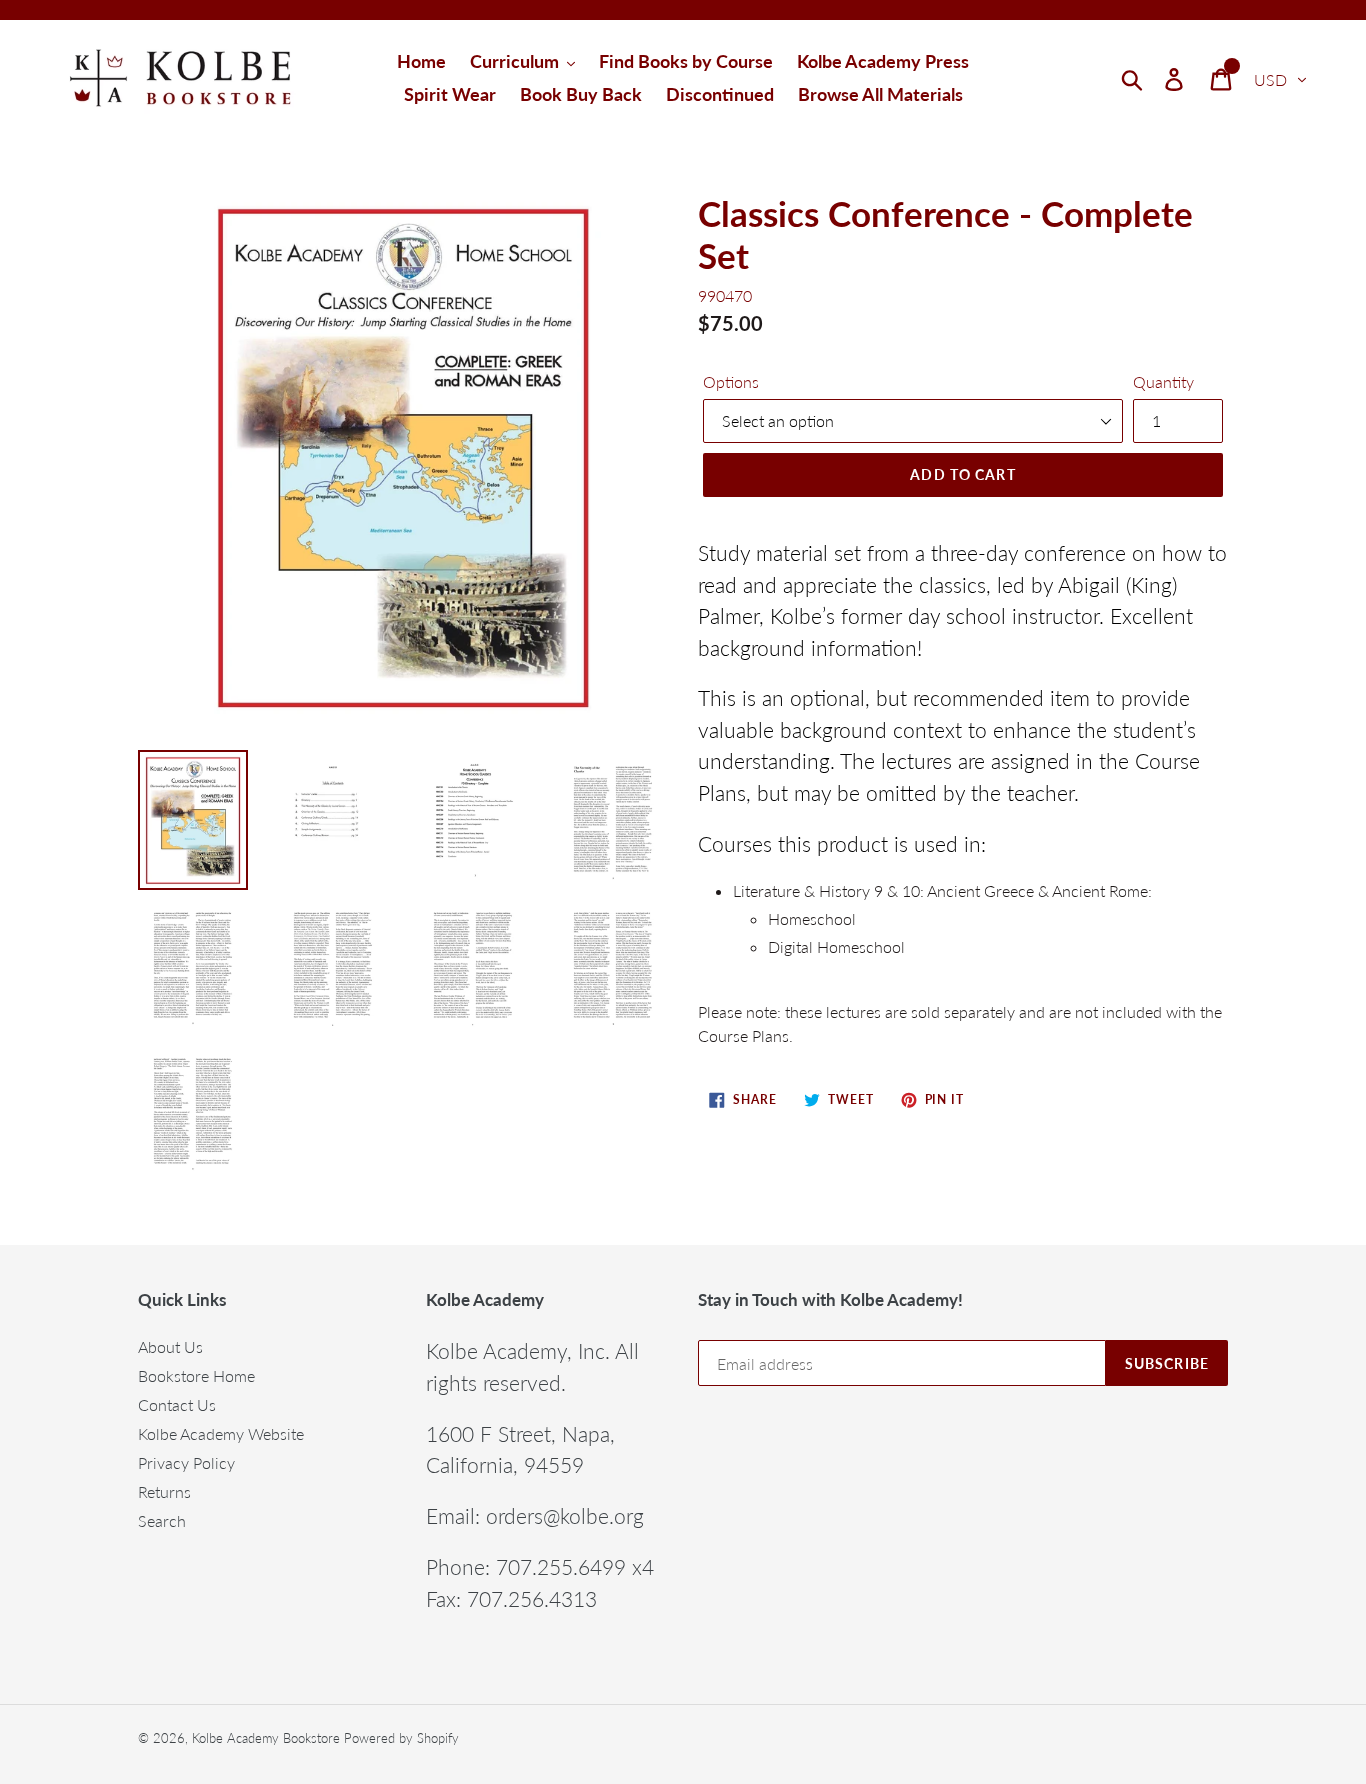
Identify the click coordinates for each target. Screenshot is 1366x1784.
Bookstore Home (196, 1375)
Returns (164, 1491)
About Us (170, 1346)
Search (162, 1520)
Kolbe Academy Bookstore (266, 1738)
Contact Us (177, 1404)
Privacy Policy (186, 1462)
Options (731, 381)
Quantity (1163, 381)
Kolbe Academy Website (221, 1433)
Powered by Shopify (401, 1738)
